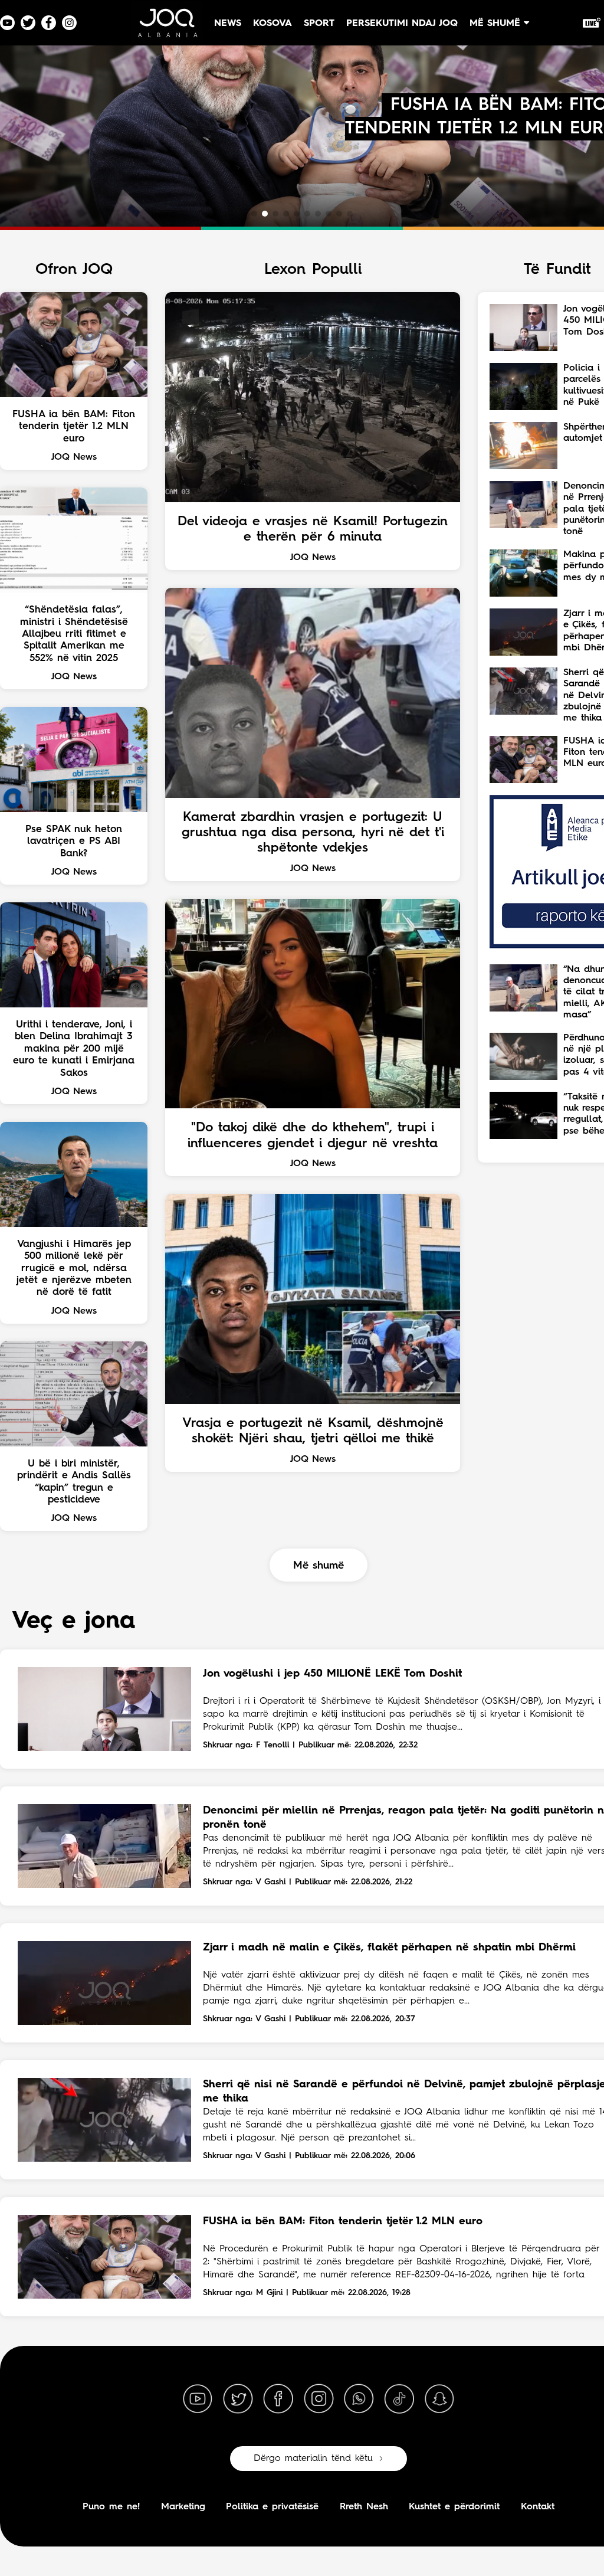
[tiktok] (399, 2399)
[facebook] (278, 2399)
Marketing (183, 2507)
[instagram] (319, 2399)
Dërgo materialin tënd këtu (313, 2459)
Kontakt (538, 2507)
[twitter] (238, 2399)
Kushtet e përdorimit (454, 2507)
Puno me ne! (111, 2507)
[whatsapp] (359, 2399)
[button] (254, 214)
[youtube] (198, 2399)
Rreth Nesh (364, 2507)
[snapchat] (439, 2399)
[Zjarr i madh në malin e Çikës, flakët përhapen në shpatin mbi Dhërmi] (104, 1983)
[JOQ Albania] (167, 27)
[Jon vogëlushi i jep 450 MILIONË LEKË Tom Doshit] (104, 1709)
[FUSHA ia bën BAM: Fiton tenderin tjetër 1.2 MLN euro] (104, 2257)
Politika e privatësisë (272, 2507)
